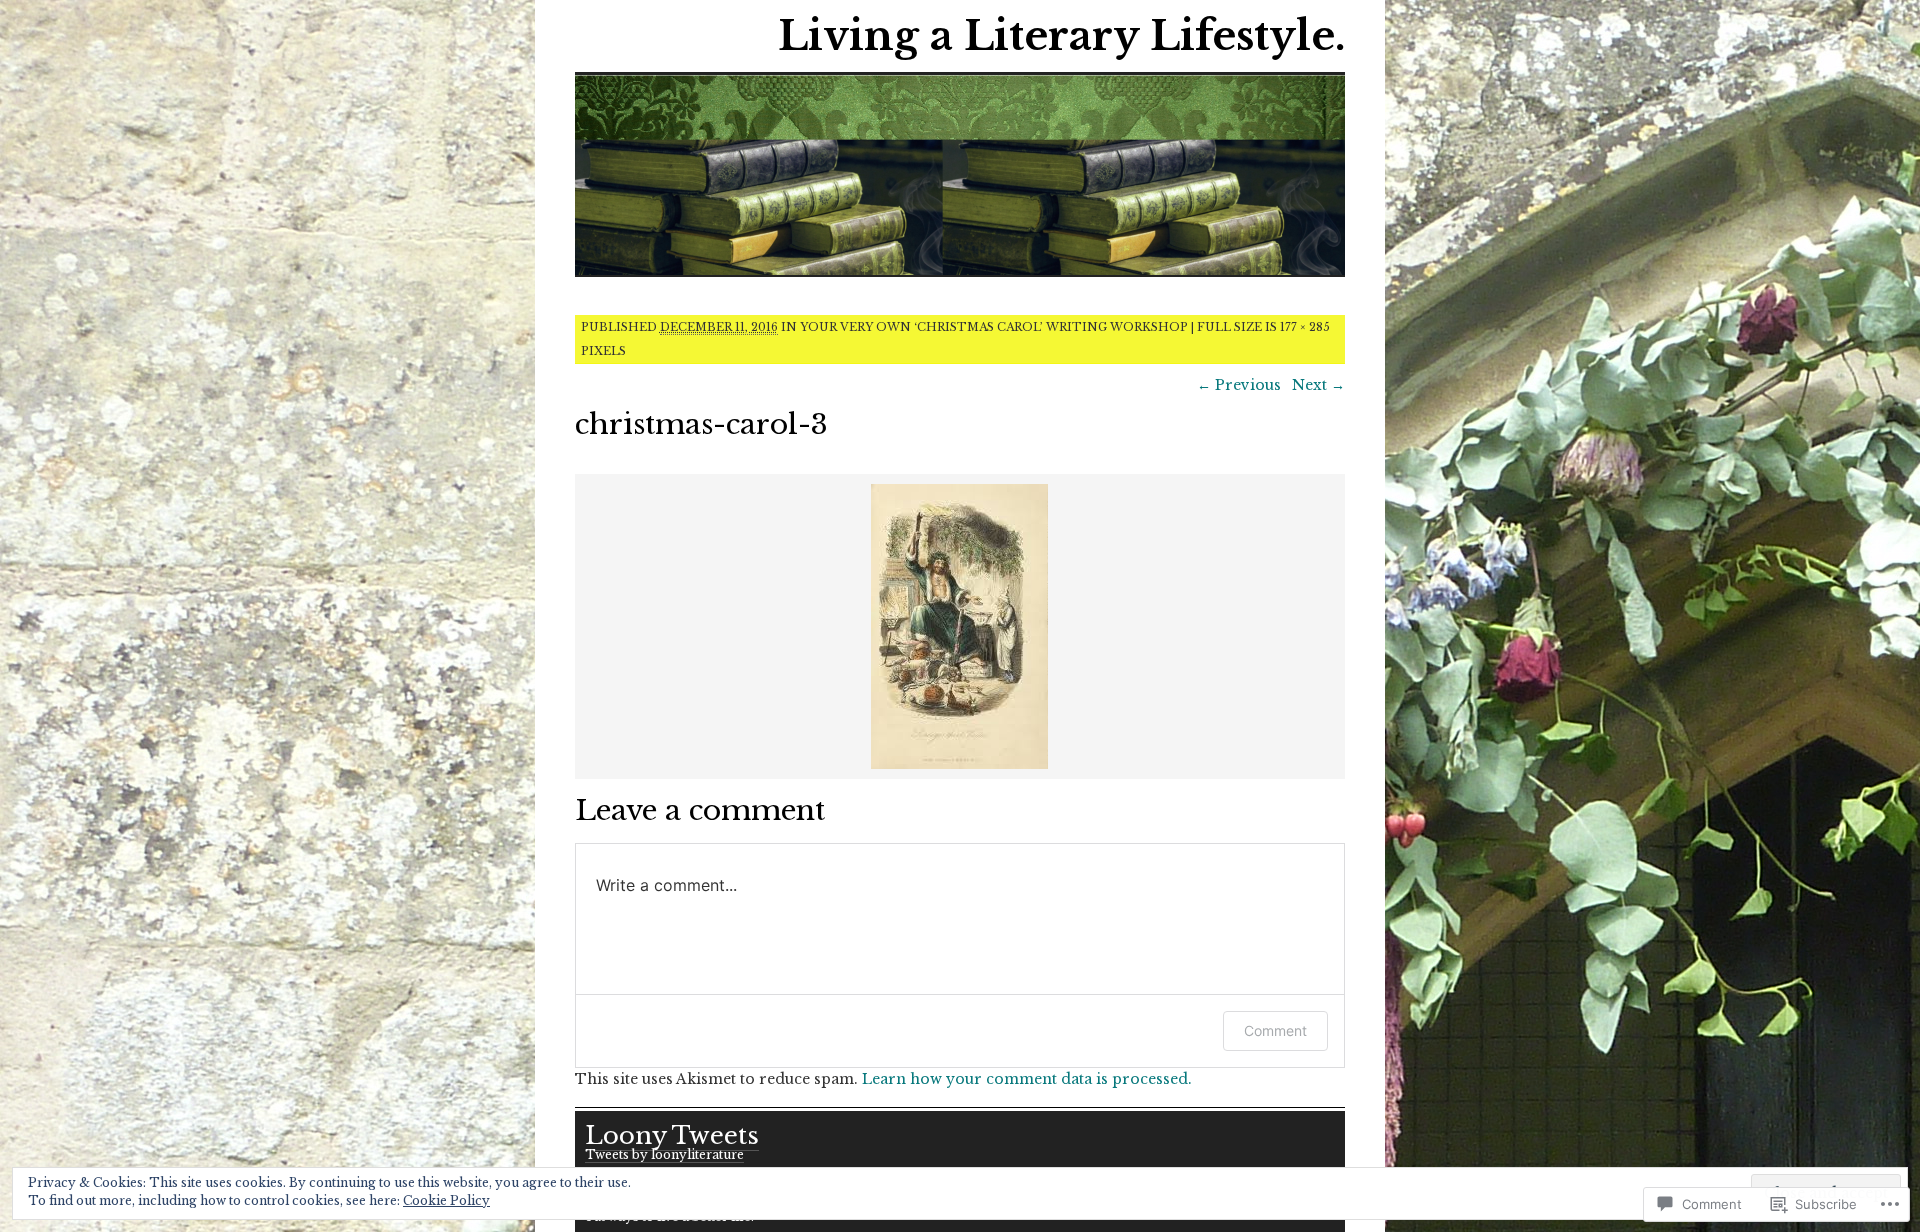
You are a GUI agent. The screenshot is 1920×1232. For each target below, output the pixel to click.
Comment (1275, 1030)
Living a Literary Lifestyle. (1061, 36)
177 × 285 (1305, 327)
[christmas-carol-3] (959, 766)
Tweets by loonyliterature (664, 1154)
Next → (1318, 385)
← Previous (1239, 385)
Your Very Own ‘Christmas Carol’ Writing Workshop (994, 327)
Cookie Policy (446, 1200)
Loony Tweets (672, 1135)
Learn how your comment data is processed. (1027, 1079)
